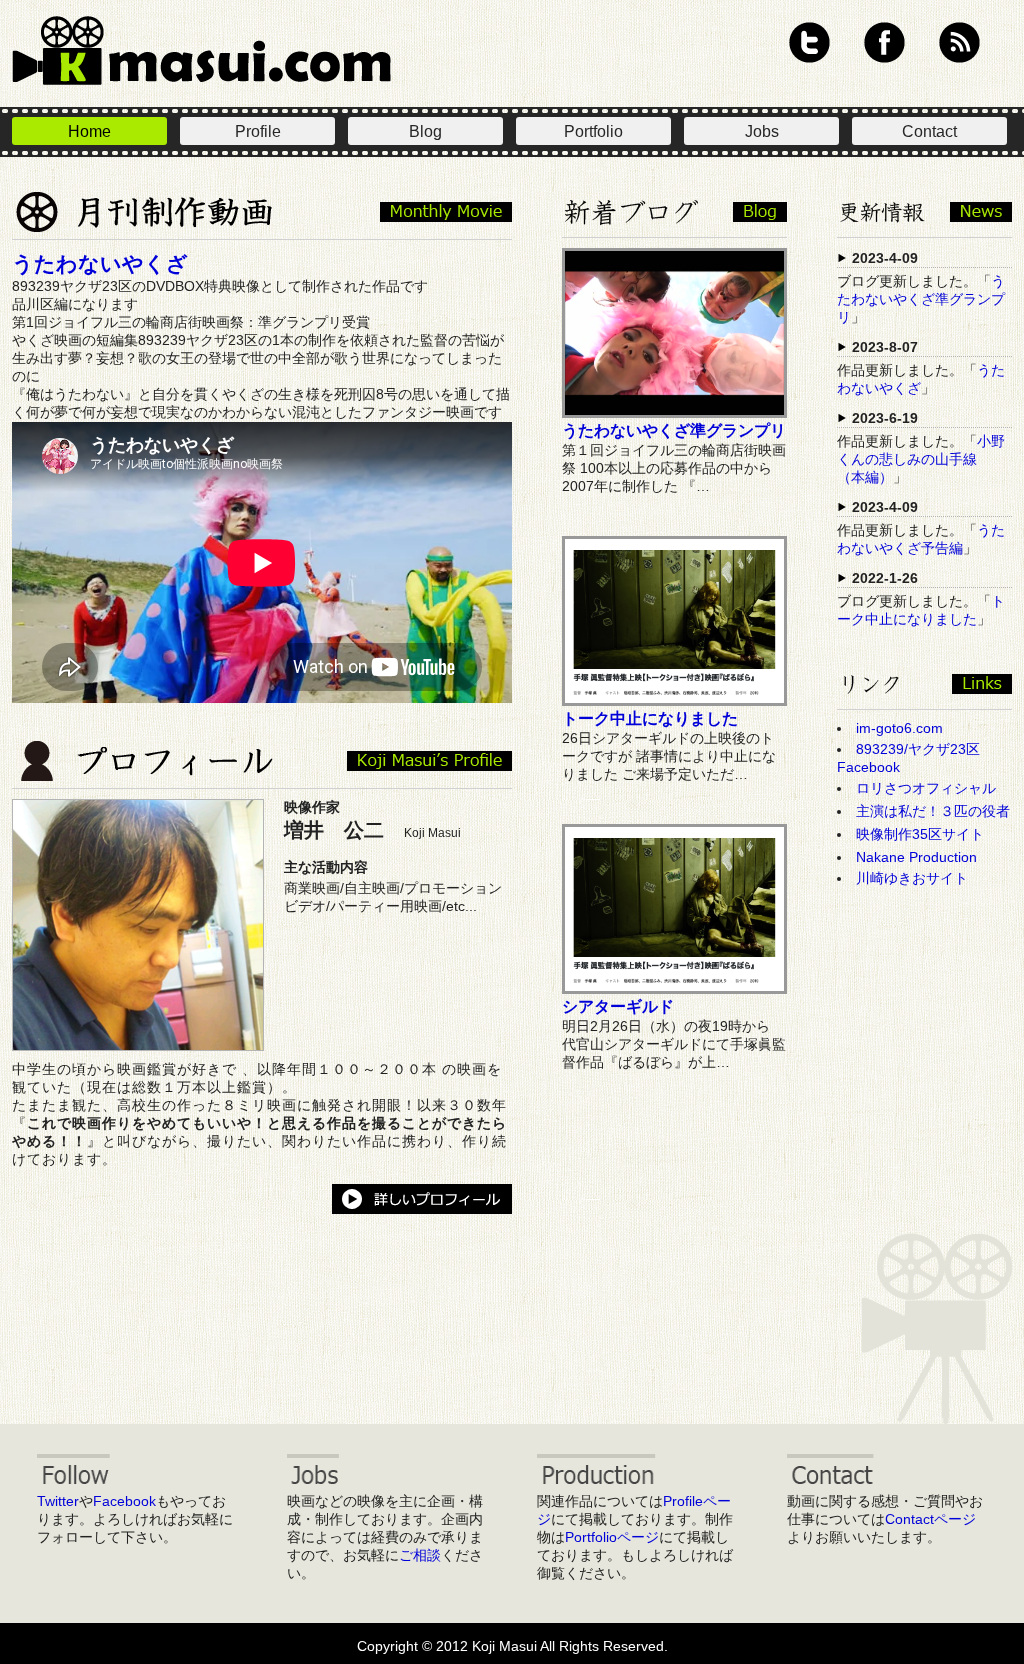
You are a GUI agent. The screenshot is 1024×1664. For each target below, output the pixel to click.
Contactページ (930, 1519)
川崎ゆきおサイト (912, 878)
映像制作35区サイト (920, 834)
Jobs (762, 131)
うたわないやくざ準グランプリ (674, 430)
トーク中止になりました (650, 718)
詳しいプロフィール (422, 1199)
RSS (959, 42)
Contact (929, 131)
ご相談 (420, 1555)
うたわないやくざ (100, 263)
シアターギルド (618, 1006)
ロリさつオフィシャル (926, 788)
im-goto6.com (899, 728)
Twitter (809, 42)
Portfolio (593, 131)
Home (89, 131)
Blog (425, 131)
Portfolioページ (612, 1537)
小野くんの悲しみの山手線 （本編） (921, 459)
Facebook (884, 42)
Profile (258, 131)
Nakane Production (916, 857)
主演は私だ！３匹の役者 (933, 811)
